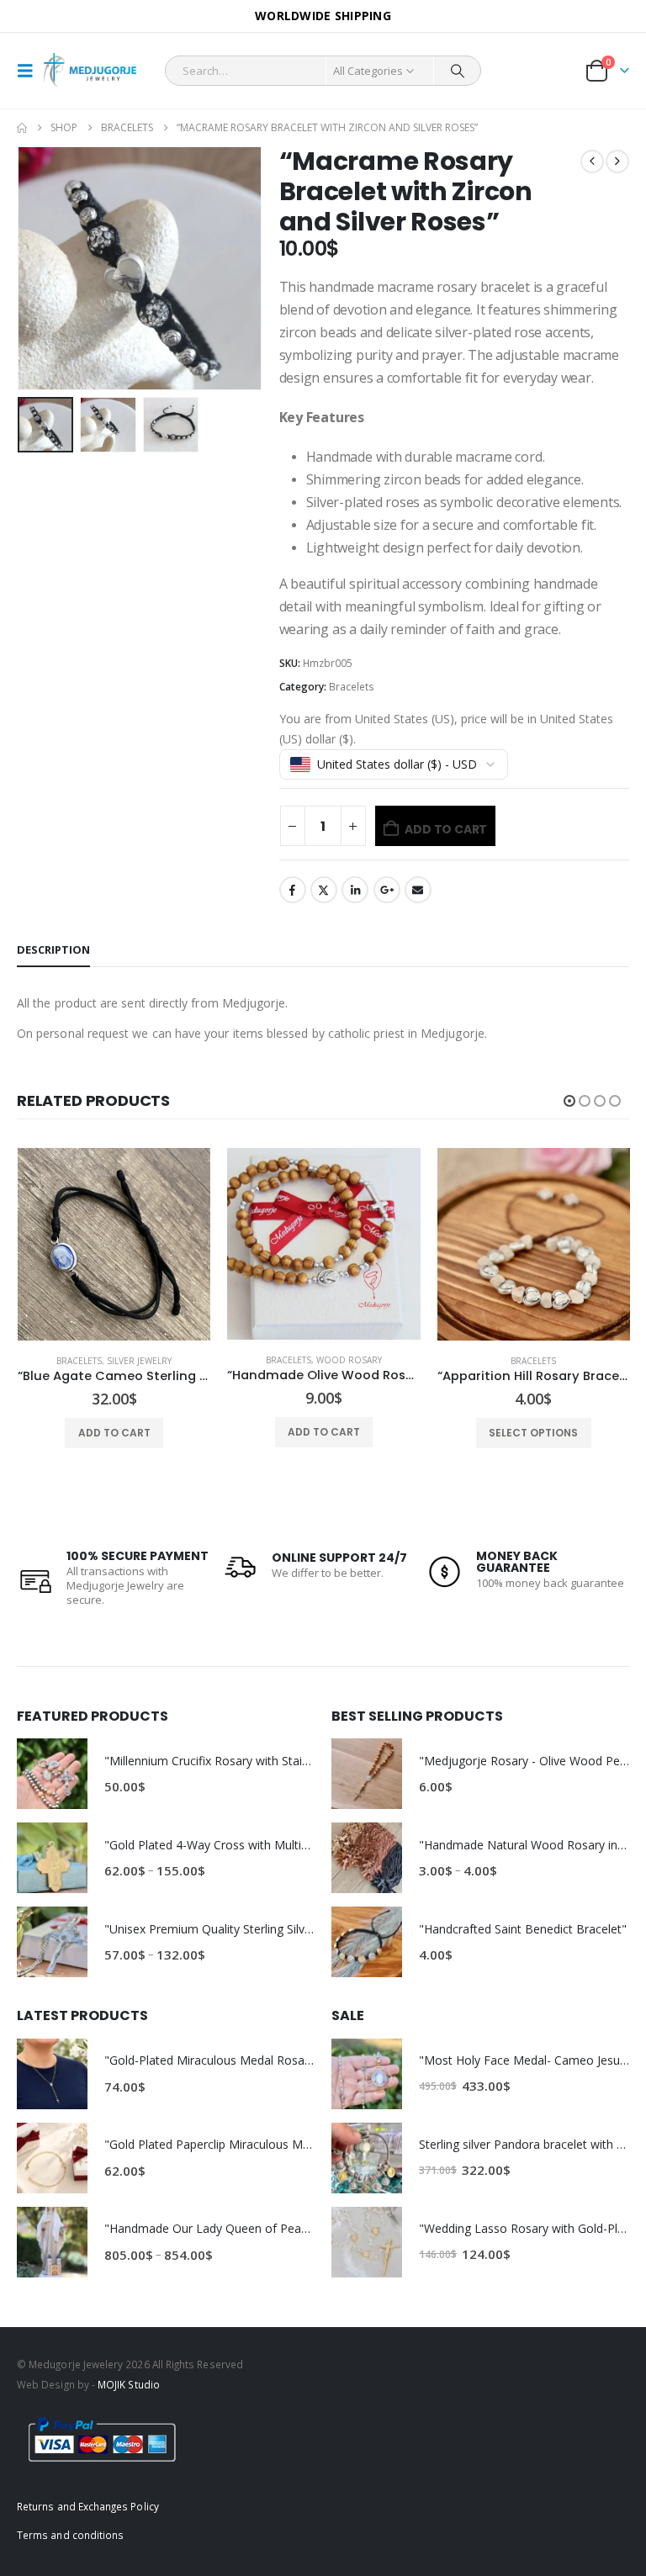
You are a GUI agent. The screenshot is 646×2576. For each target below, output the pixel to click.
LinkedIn (355, 890)
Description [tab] (53, 949)
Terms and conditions (70, 2535)
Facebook (293, 890)
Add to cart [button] (116, 1432)
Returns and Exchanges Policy (88, 2506)
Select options (326, 1433)
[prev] (592, 161)
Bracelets (352, 687)
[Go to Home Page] (22, 128)
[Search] (458, 71)
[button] (30, 71)
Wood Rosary (141, 1360)
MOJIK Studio (129, 2384)
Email (418, 890)
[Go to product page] (116, 1244)
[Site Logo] (90, 71)
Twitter (324, 890)
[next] (617, 161)
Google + (387, 890)
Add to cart (446, 829)
